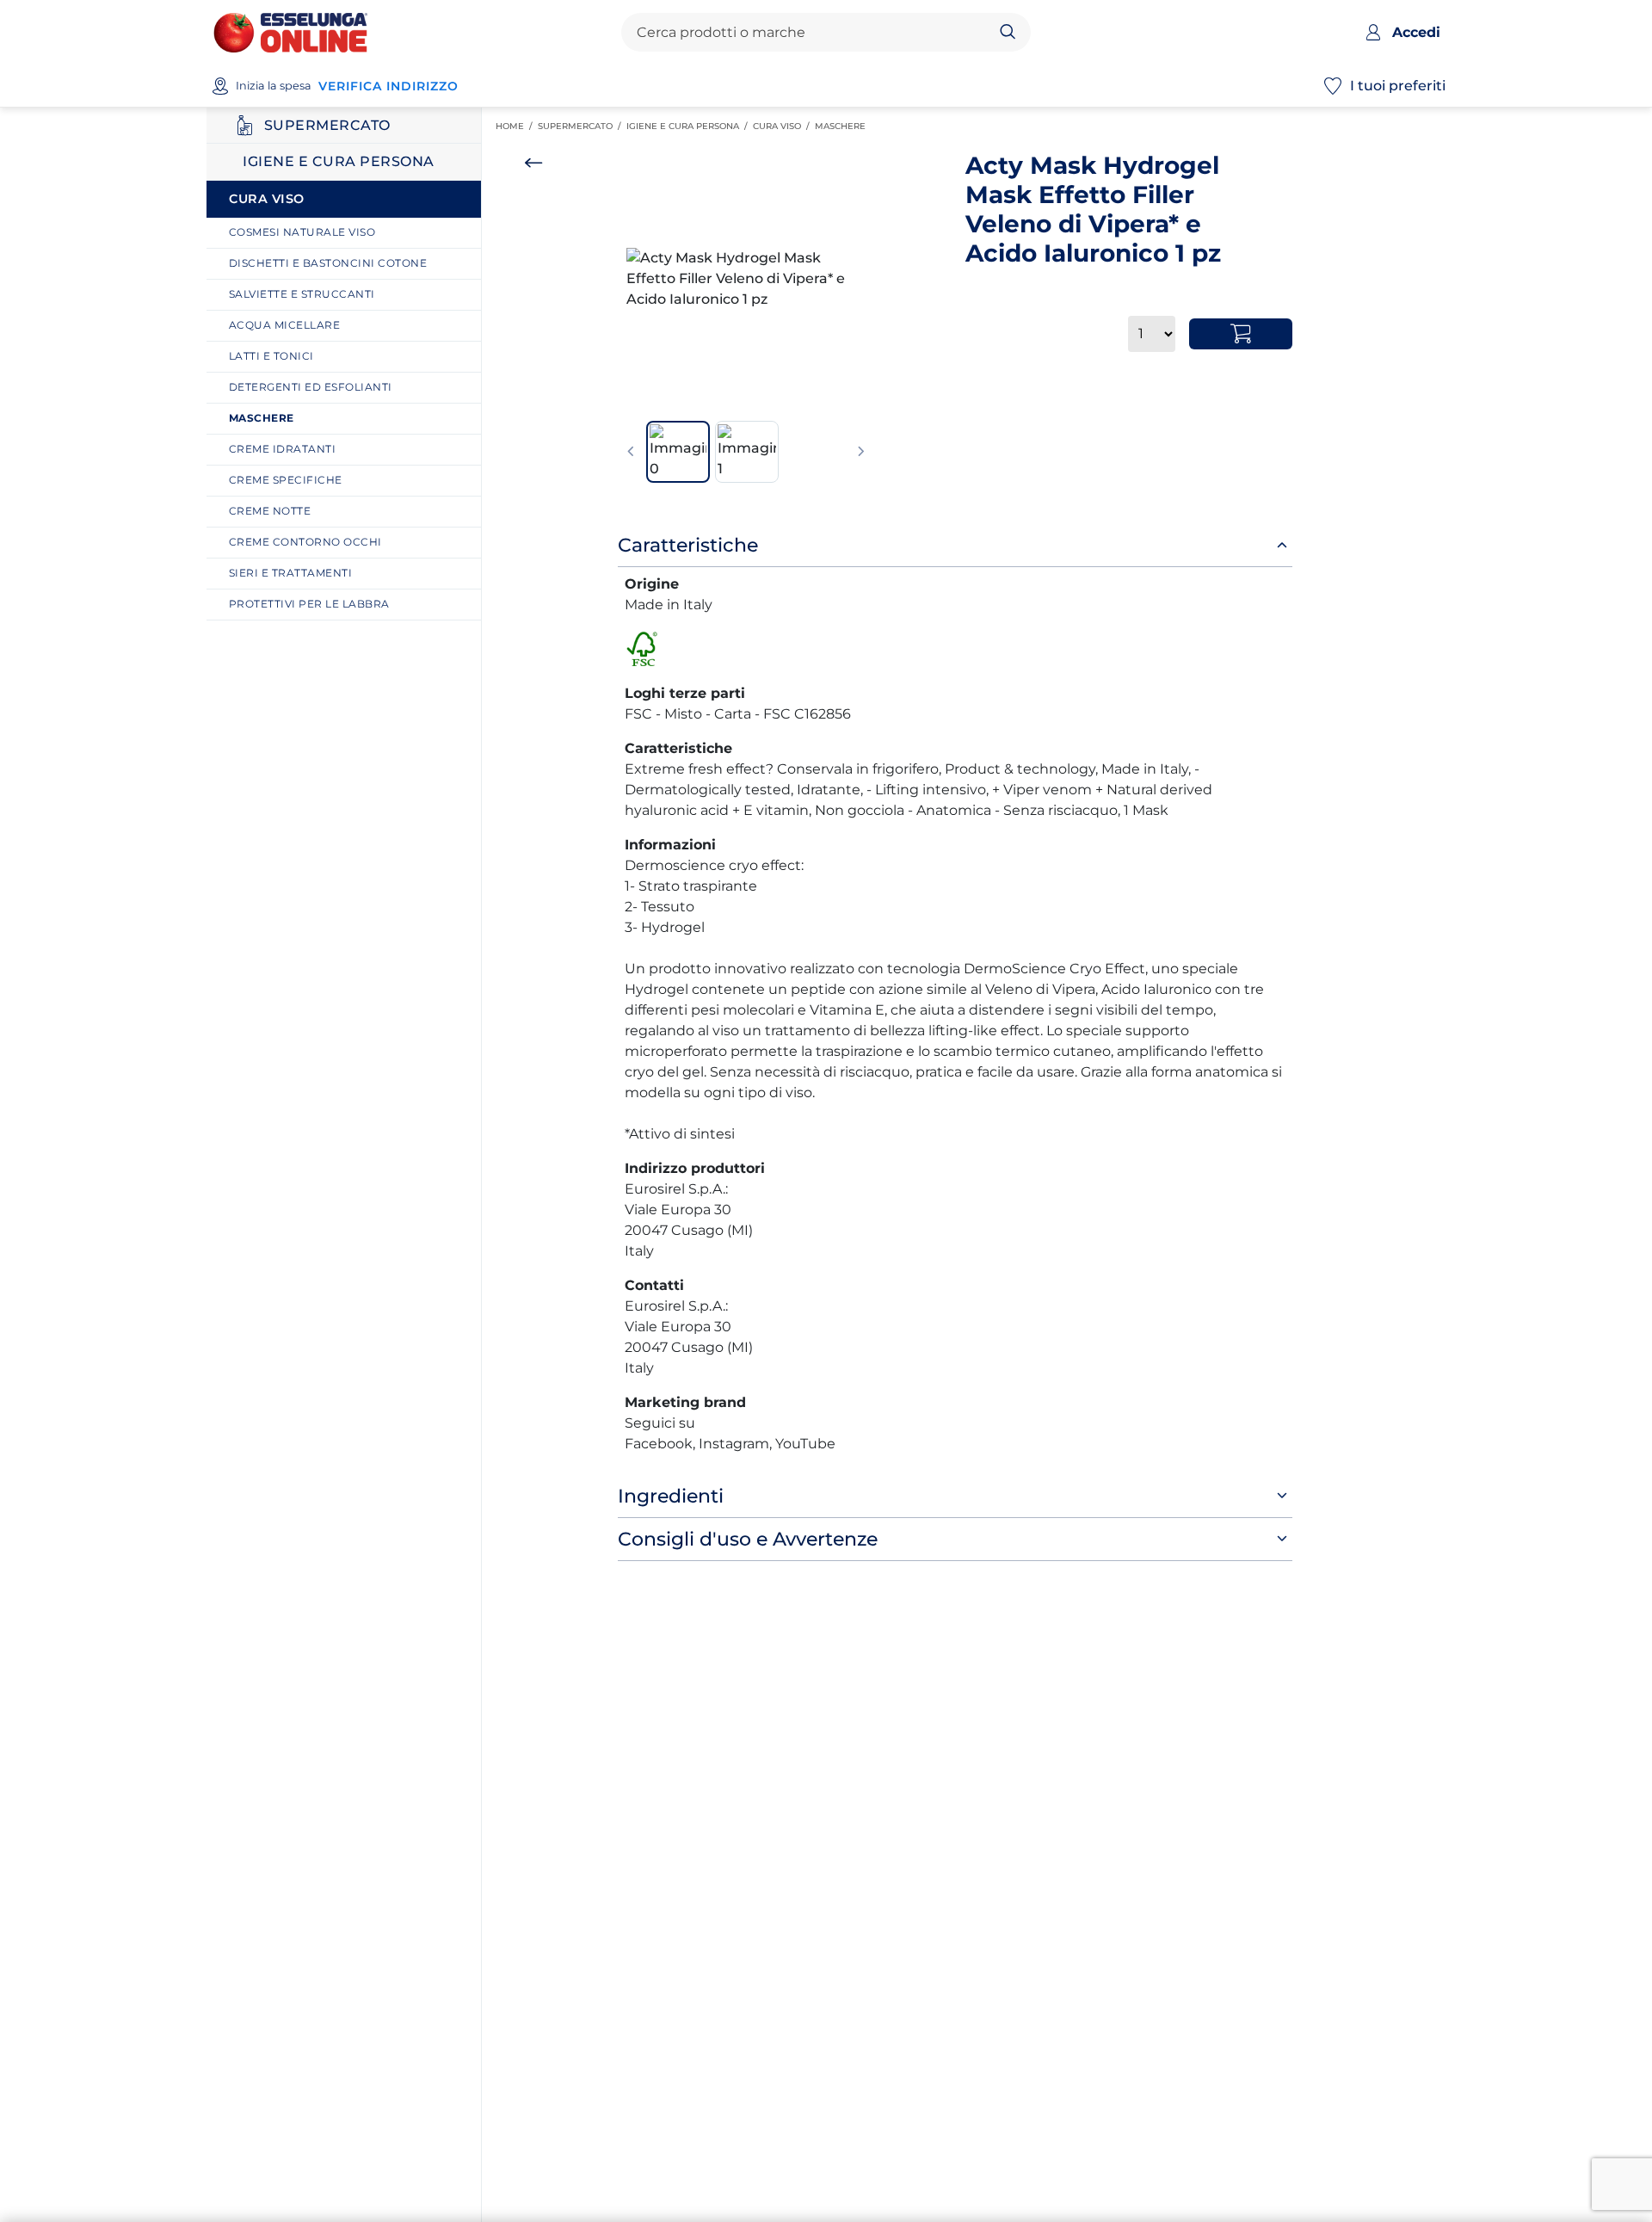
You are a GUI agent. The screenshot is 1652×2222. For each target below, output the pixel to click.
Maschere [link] (843, 126)
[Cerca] (1008, 33)
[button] (746, 279)
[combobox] (811, 33)
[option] (746, 279)
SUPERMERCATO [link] (582, 126)
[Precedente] (631, 452)
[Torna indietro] (533, 163)
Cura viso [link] (784, 126)
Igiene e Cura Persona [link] (690, 126)
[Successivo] (861, 452)
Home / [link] (517, 127)
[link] (350, 233)
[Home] (290, 31)
